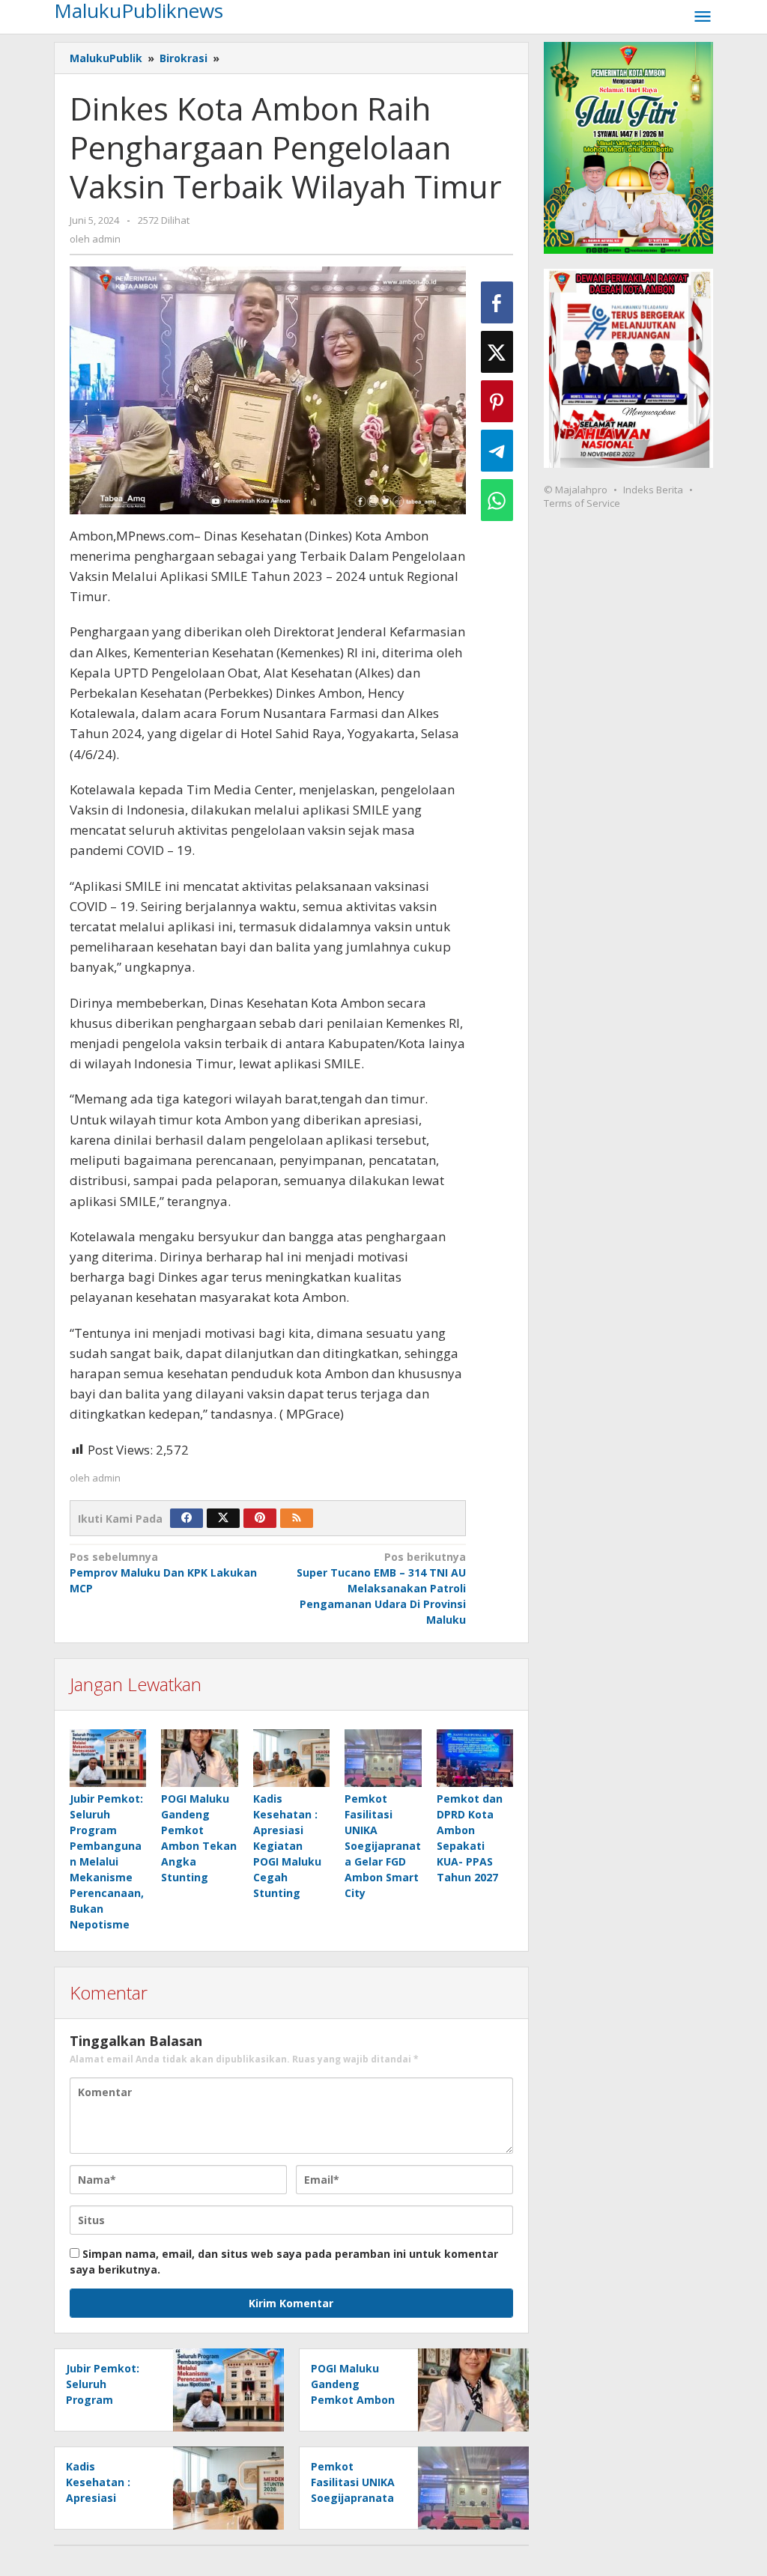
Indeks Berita (653, 490)
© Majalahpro (576, 490)
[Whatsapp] (497, 500)
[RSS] (297, 1518)
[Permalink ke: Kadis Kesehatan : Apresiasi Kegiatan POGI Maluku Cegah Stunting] (291, 1758)
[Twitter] (223, 1518)
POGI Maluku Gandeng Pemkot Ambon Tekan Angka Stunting (353, 2400)
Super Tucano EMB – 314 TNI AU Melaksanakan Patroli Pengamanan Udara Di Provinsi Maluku (381, 1588)
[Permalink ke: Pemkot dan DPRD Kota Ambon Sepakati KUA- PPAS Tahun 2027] (475, 1758)
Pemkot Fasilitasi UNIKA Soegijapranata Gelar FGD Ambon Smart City (383, 1846)
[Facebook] (187, 1518)
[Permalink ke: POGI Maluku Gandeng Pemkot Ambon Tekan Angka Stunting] (199, 1758)
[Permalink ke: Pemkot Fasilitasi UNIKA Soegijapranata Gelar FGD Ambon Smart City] (383, 1758)
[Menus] (703, 17)
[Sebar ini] (497, 302)
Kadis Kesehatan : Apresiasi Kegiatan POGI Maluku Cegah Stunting (287, 1846)
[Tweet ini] (497, 352)
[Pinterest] (260, 1518)
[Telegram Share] (497, 451)
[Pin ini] (497, 401)
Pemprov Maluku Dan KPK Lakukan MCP (163, 1572)
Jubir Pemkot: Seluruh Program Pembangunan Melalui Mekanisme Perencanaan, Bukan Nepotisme (107, 1861)
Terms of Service (582, 503)
